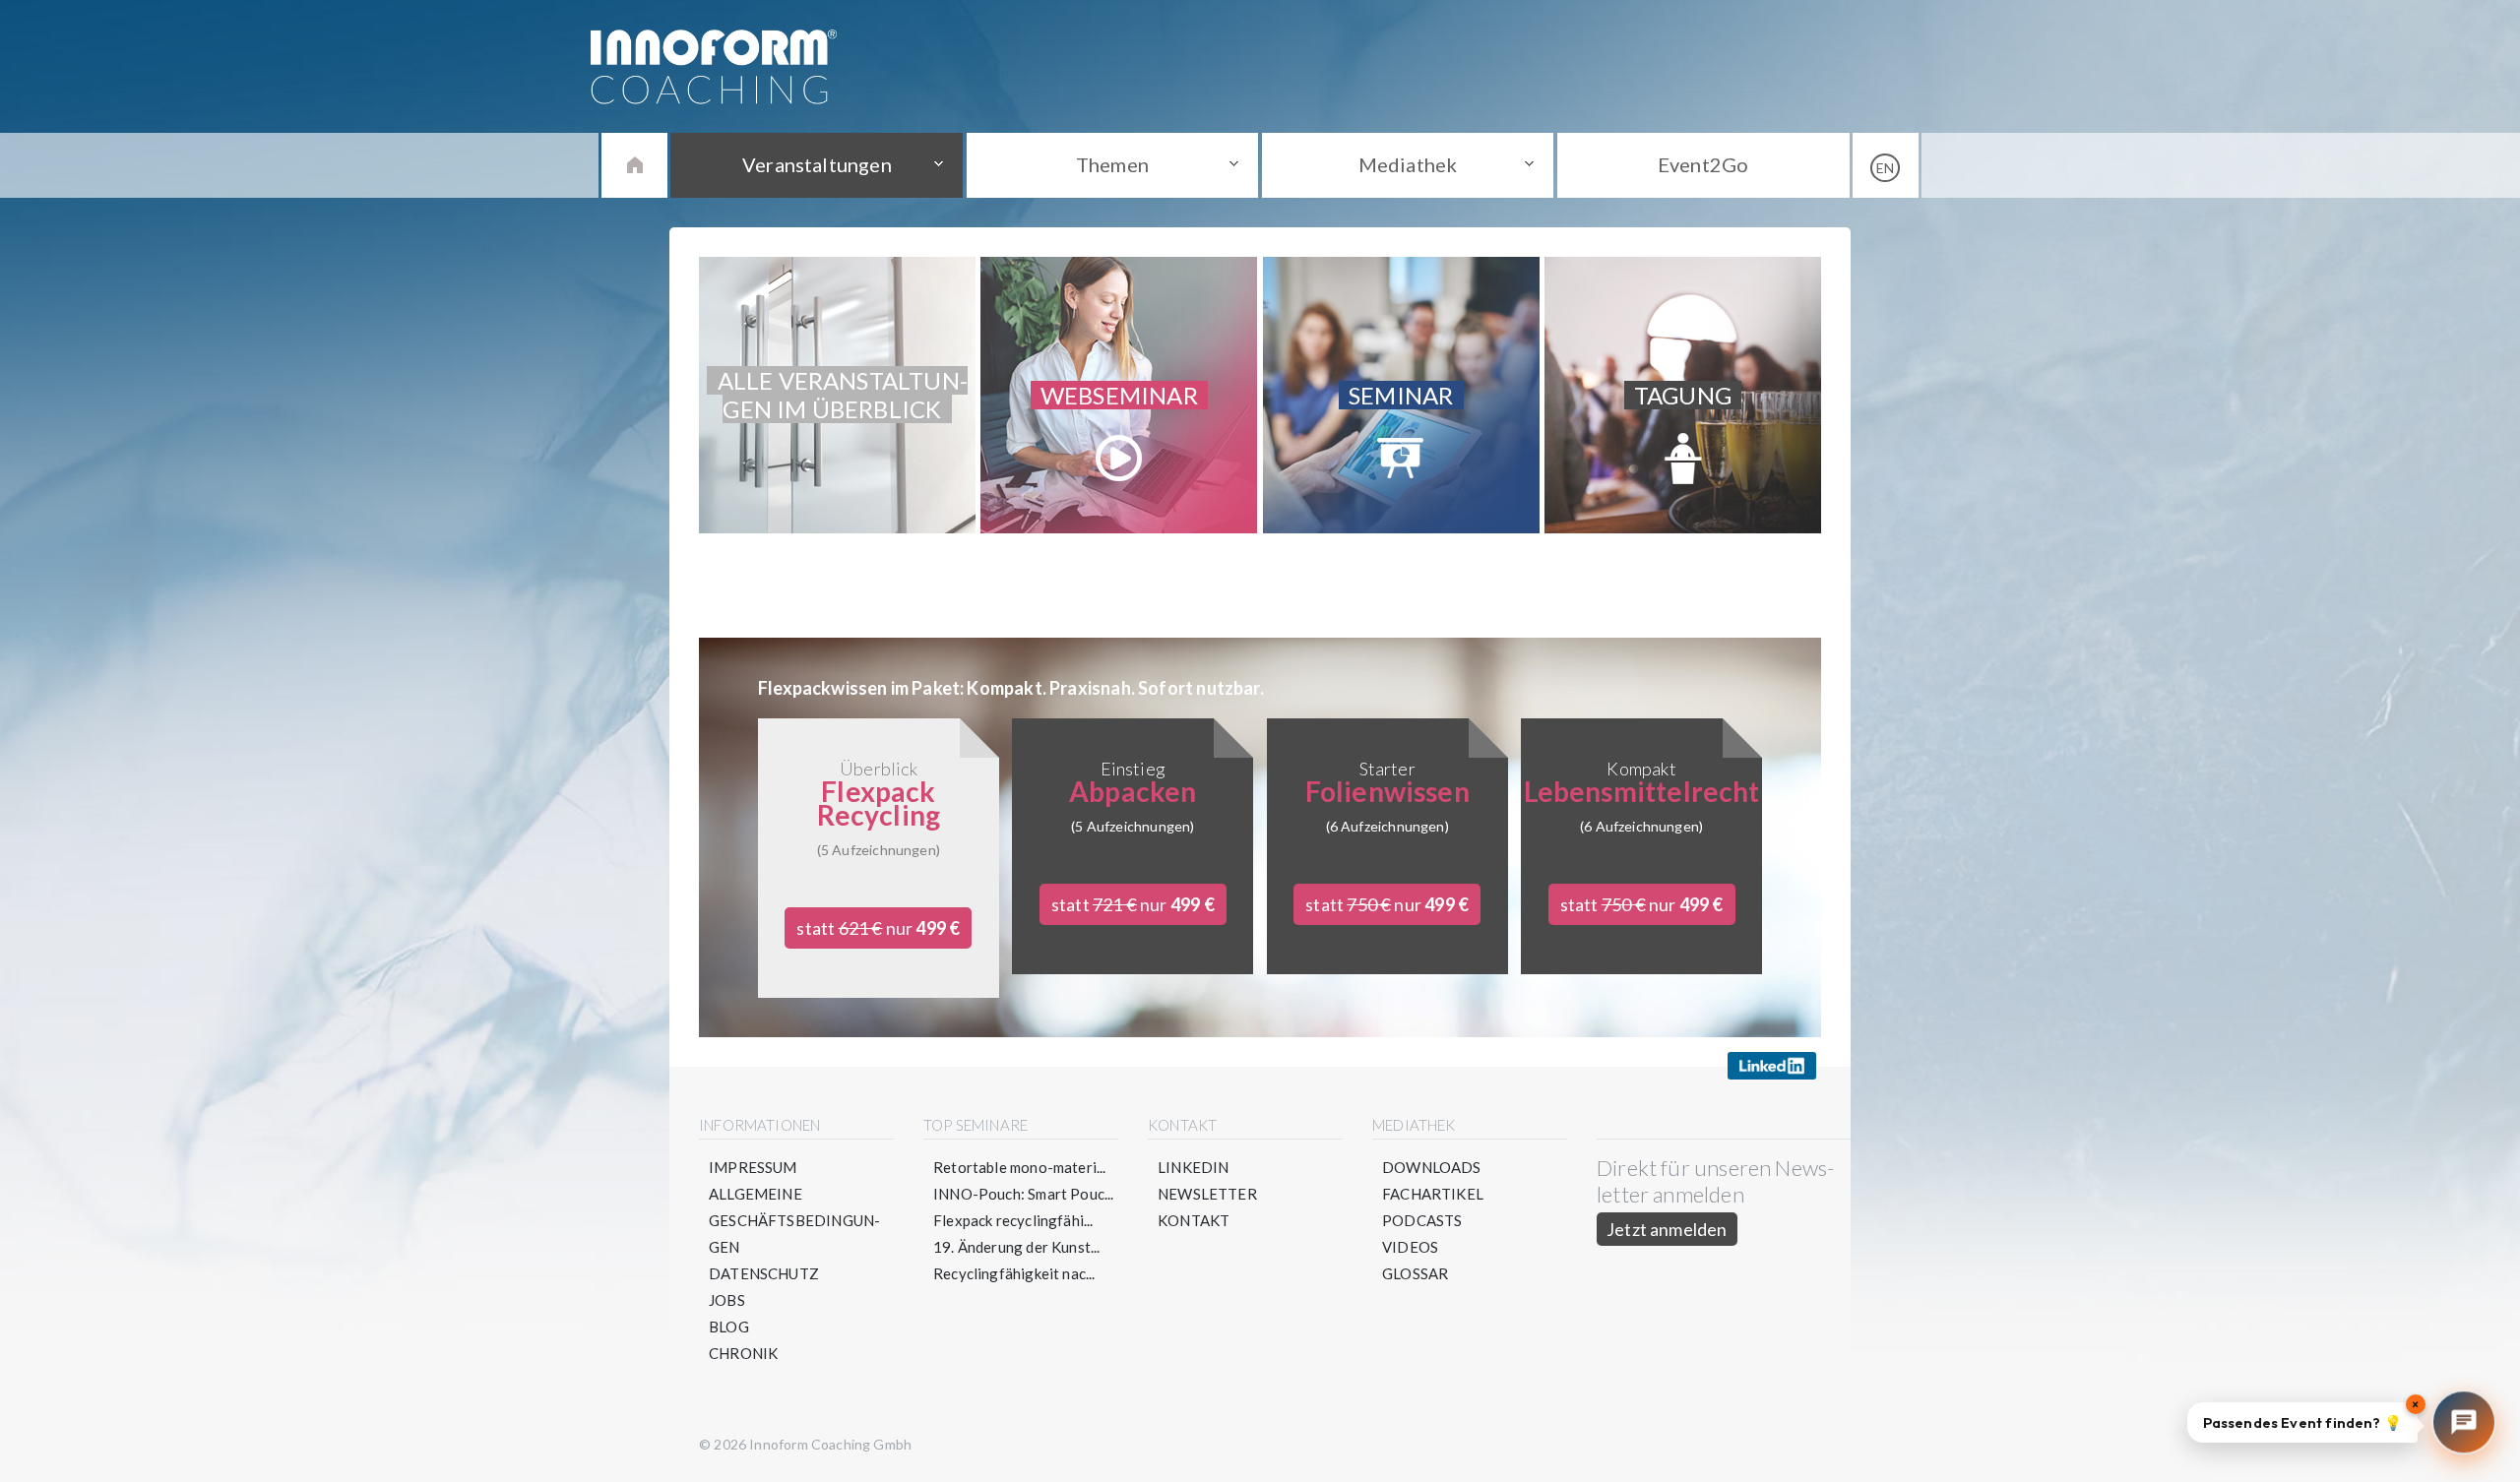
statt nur (878, 928)
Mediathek (1408, 164)
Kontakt (1194, 1220)
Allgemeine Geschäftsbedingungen (794, 1220)
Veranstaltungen (817, 164)
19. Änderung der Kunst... (1017, 1247)
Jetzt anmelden (1667, 1229)
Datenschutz (764, 1273)
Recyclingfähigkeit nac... (1014, 1273)
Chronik (743, 1353)
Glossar (1415, 1273)
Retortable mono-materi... (1020, 1167)
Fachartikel (1433, 1194)
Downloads (1432, 1167)
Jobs (727, 1300)
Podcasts (1422, 1220)
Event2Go (1703, 164)
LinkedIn (1193, 1167)
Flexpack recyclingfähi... (1013, 1220)
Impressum (753, 1167)
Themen (1112, 164)
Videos (1410, 1247)
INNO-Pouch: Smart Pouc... (1024, 1194)
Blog (729, 1327)
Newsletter (1207, 1194)
